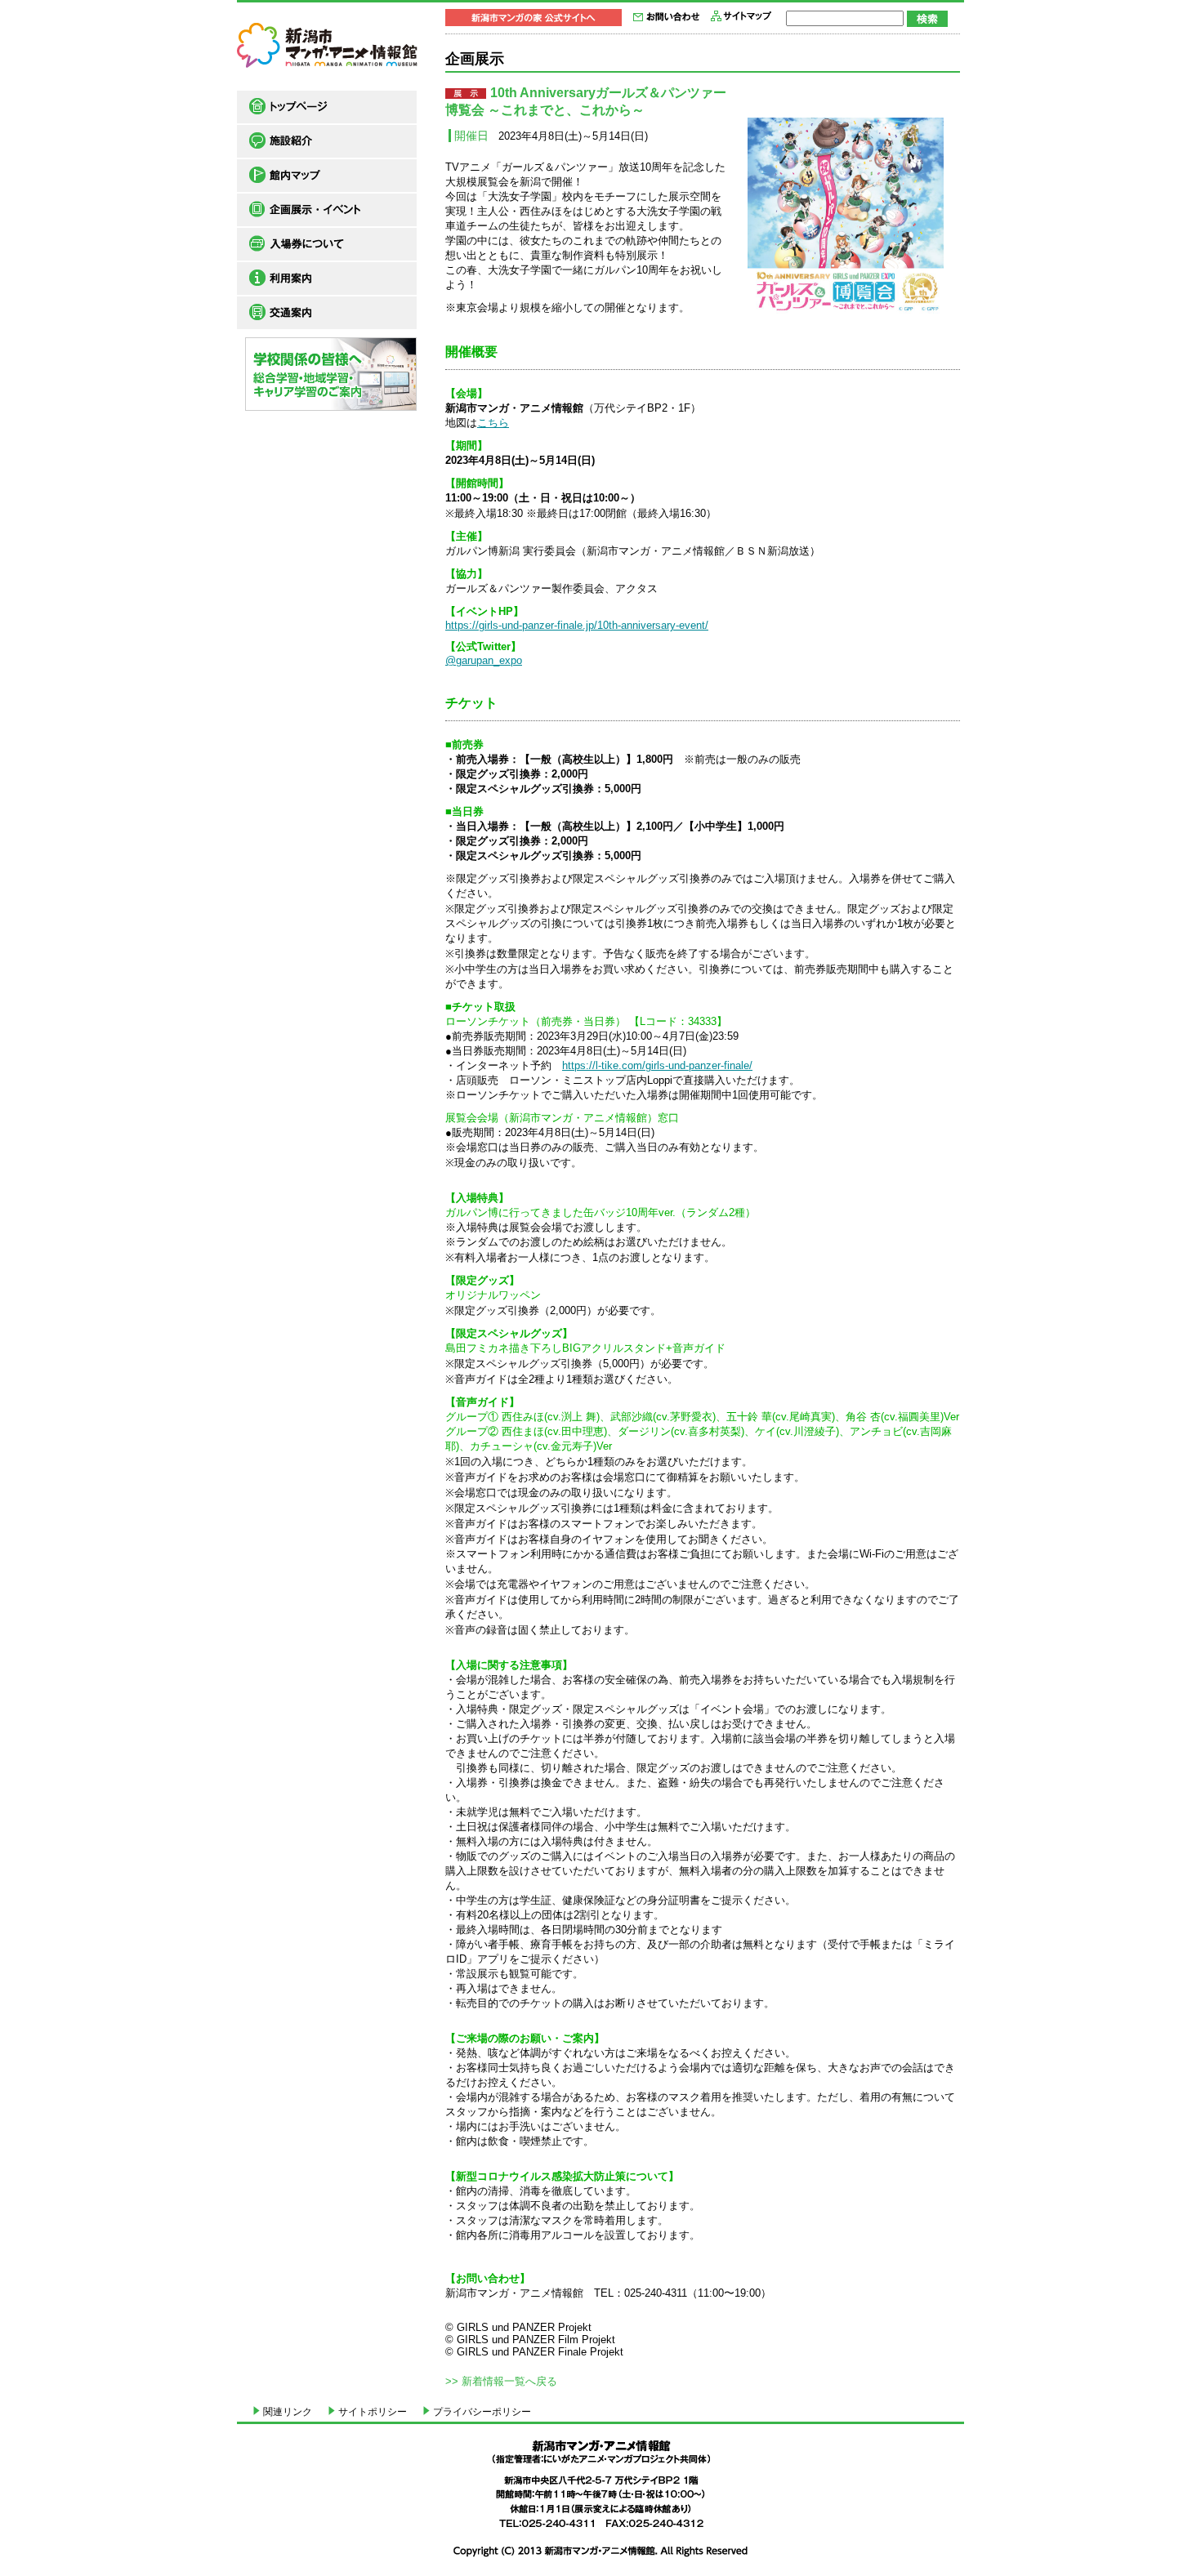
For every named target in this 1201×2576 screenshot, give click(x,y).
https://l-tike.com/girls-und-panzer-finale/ (657, 1065)
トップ (327, 107)
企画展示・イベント (327, 210)
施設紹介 (327, 141)
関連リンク (288, 2412)
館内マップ (327, 176)
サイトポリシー (373, 2412)
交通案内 (327, 313)
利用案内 (327, 279)
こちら (493, 423)
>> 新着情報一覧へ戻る (501, 2381)
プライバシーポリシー (482, 2412)
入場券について (327, 244)
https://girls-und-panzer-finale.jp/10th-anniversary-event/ (577, 625)
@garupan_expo (484, 660)
